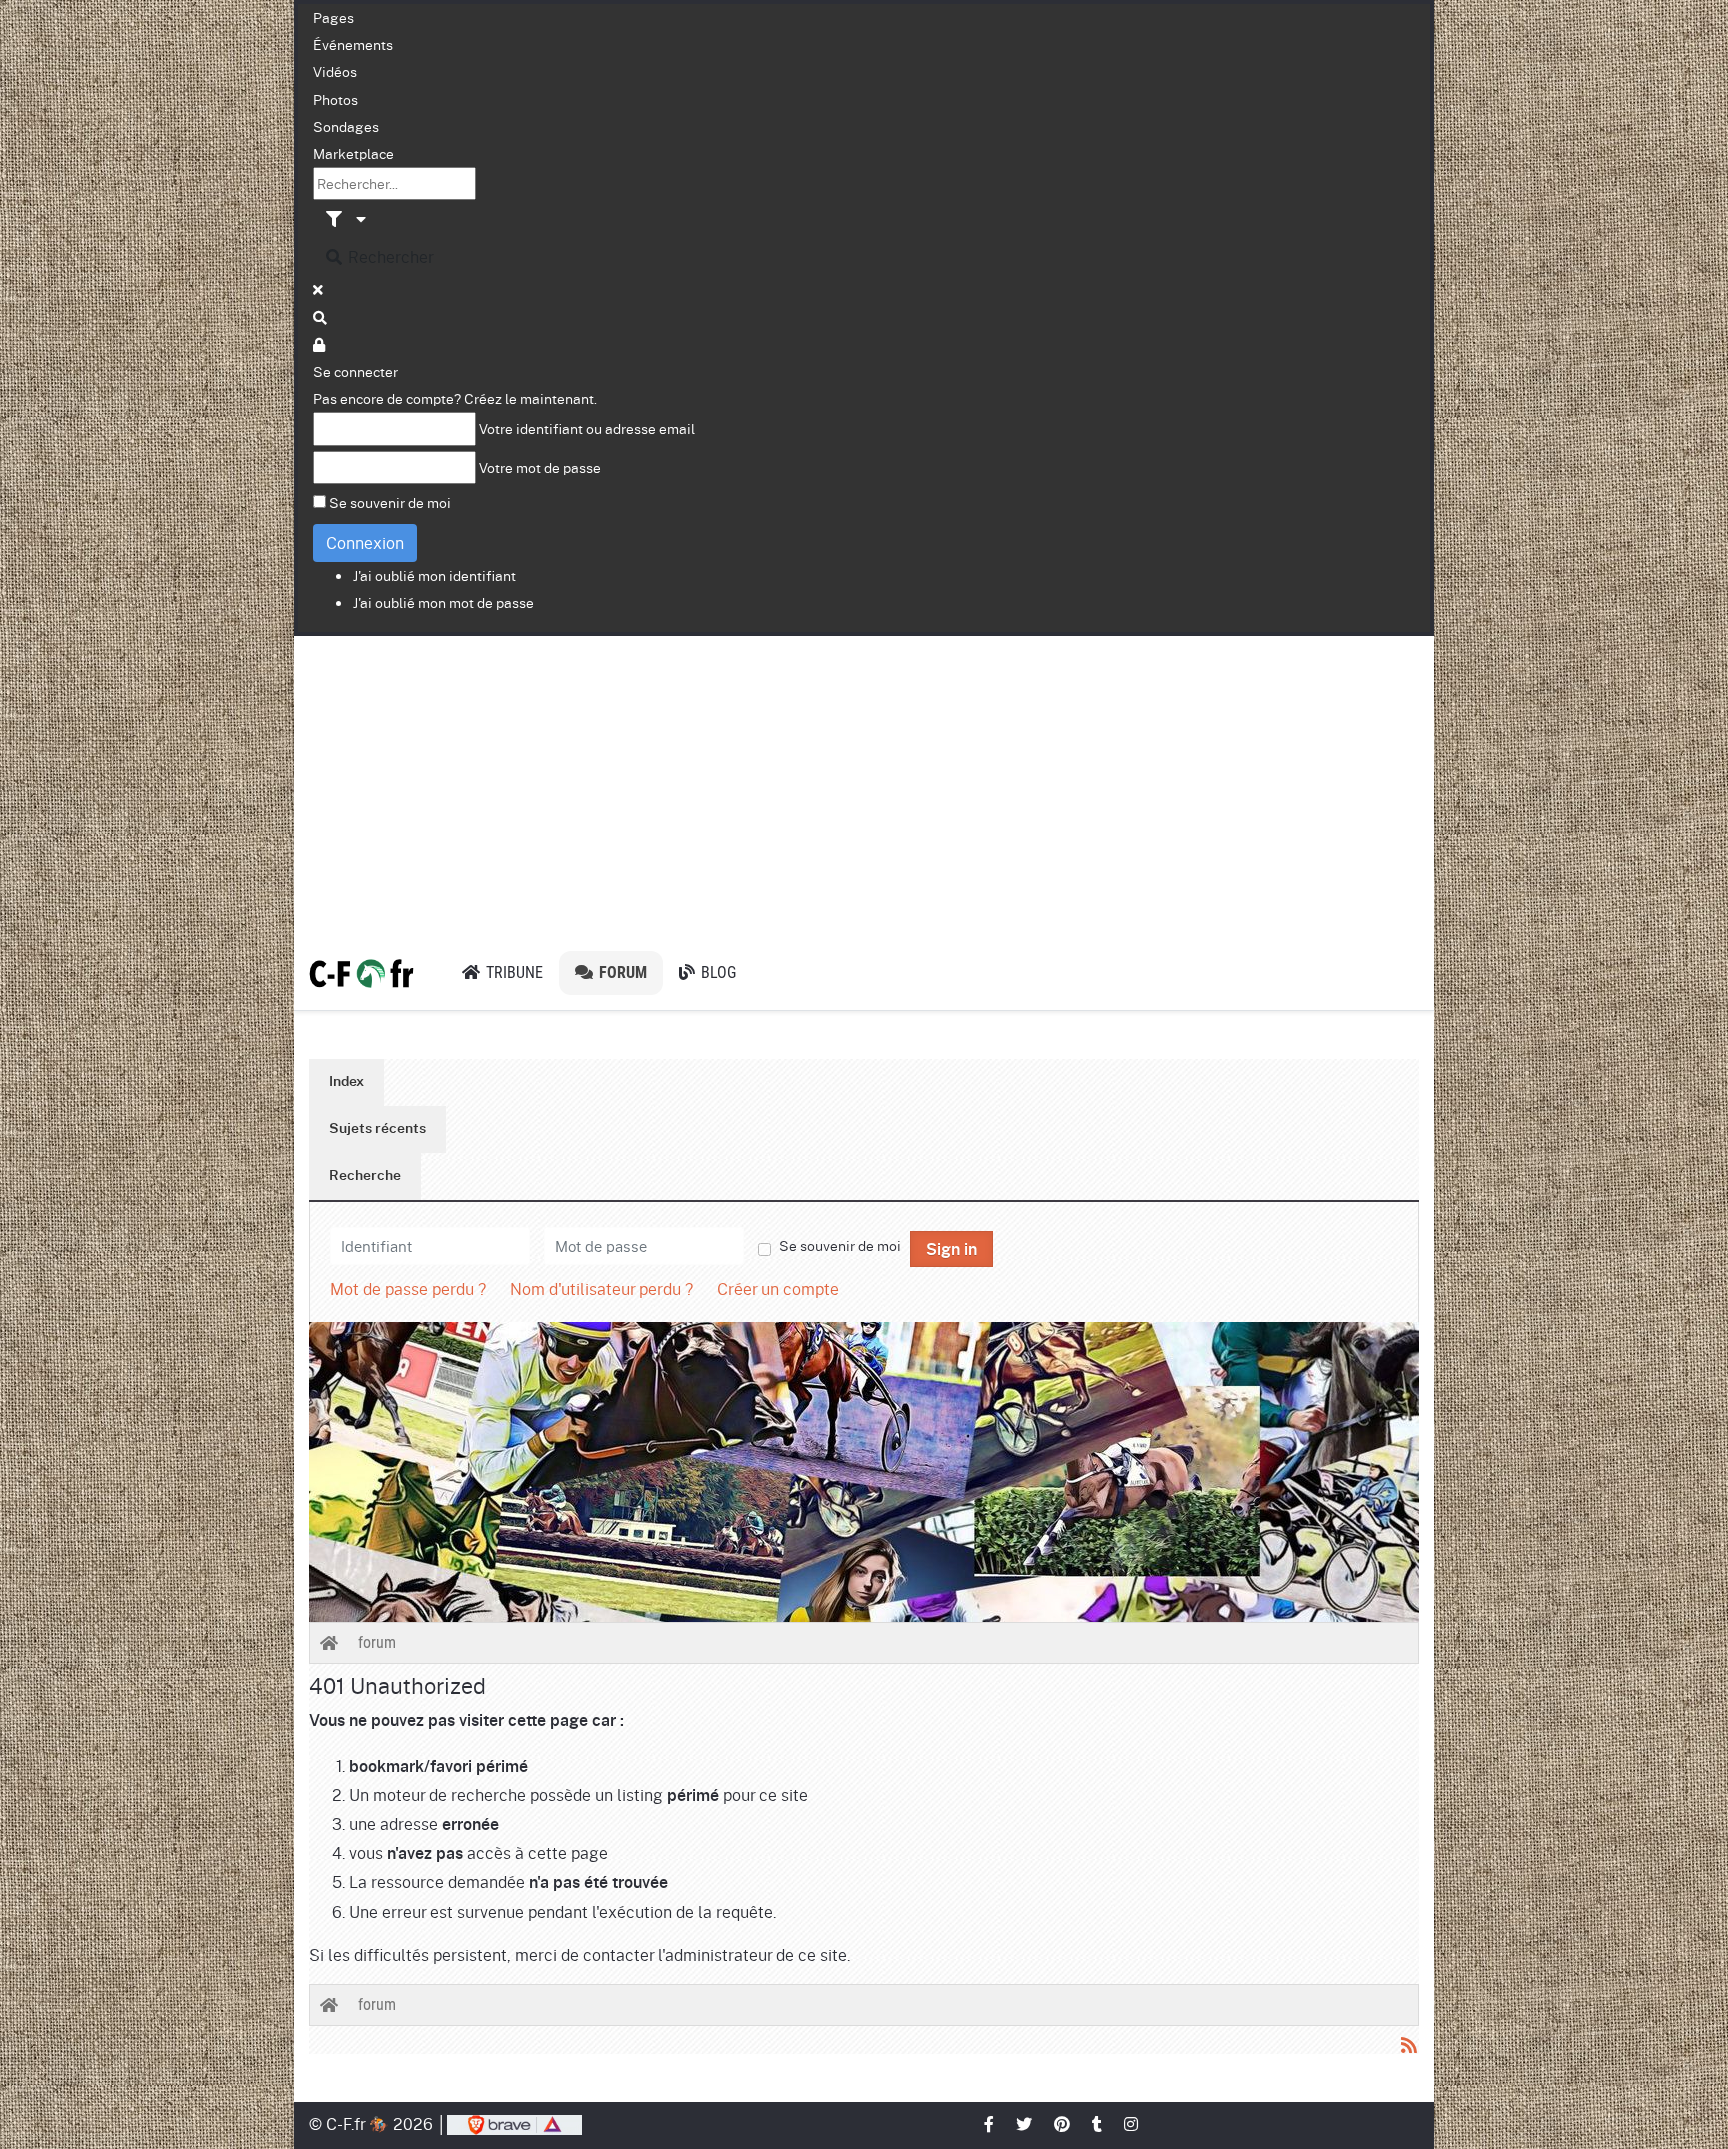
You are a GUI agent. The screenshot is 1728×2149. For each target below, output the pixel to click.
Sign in (951, 1250)
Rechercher (389, 256)
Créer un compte (778, 1288)
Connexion (365, 542)
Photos (335, 99)
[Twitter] (1025, 2123)
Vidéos (335, 71)
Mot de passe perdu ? (408, 1288)
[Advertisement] (864, 786)
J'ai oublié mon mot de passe (443, 602)
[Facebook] (990, 2123)
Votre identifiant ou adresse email (587, 428)
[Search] (321, 317)
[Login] (320, 344)
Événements (353, 44)
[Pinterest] (1063, 2123)
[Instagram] (1132, 2123)
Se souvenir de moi (390, 502)
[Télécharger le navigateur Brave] (514, 2123)
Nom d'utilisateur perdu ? (601, 1288)
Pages (333, 17)
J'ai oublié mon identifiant (434, 575)
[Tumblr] (1098, 2123)
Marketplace (353, 153)
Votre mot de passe (540, 467)
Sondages (346, 126)
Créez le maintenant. (530, 398)
